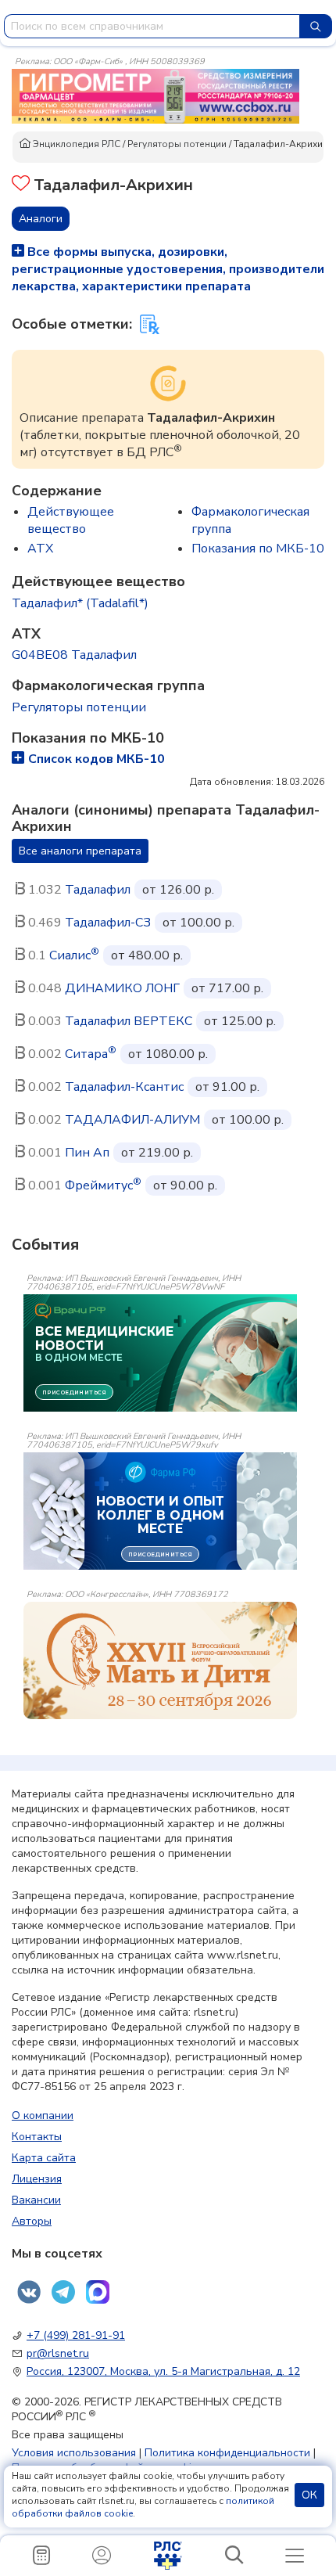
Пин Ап (87, 1153)
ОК (309, 2495)
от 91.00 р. (227, 1087)
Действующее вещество (71, 520)
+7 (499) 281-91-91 (76, 2335)
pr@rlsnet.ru (58, 2353)
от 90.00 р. (185, 1185)
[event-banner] (160, 1660)
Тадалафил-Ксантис (124, 1087)
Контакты (37, 2137)
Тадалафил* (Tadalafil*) (80, 603)
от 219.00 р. (157, 1153)
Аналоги (41, 219)
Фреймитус (103, 1185)
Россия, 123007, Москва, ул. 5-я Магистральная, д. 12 (163, 2371)
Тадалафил (98, 890)
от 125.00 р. (240, 1021)
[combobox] (152, 26)
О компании (43, 2115)
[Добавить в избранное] (21, 185)
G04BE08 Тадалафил (74, 655)
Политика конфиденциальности (227, 2453)
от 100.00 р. (198, 923)
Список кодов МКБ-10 (97, 759)
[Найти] (316, 26)
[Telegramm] (63, 2292)
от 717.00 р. (227, 988)
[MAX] (98, 2292)
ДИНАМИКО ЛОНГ (122, 988)
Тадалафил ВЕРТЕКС (129, 1021)
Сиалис (74, 955)
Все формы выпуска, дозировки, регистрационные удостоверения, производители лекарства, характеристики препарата (168, 269)
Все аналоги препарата (80, 851)
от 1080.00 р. (168, 1054)
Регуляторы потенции (177, 144)
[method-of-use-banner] (155, 95)
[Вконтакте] (29, 2292)
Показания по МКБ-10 (258, 549)
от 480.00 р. (147, 955)
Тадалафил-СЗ (108, 923)
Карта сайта (44, 2158)
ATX (40, 549)
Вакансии (36, 2200)
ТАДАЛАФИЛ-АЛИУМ (132, 1120)
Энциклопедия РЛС (75, 144)
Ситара (91, 1054)
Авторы (32, 2221)
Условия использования (74, 2453)
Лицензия (37, 2179)
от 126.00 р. (178, 890)
